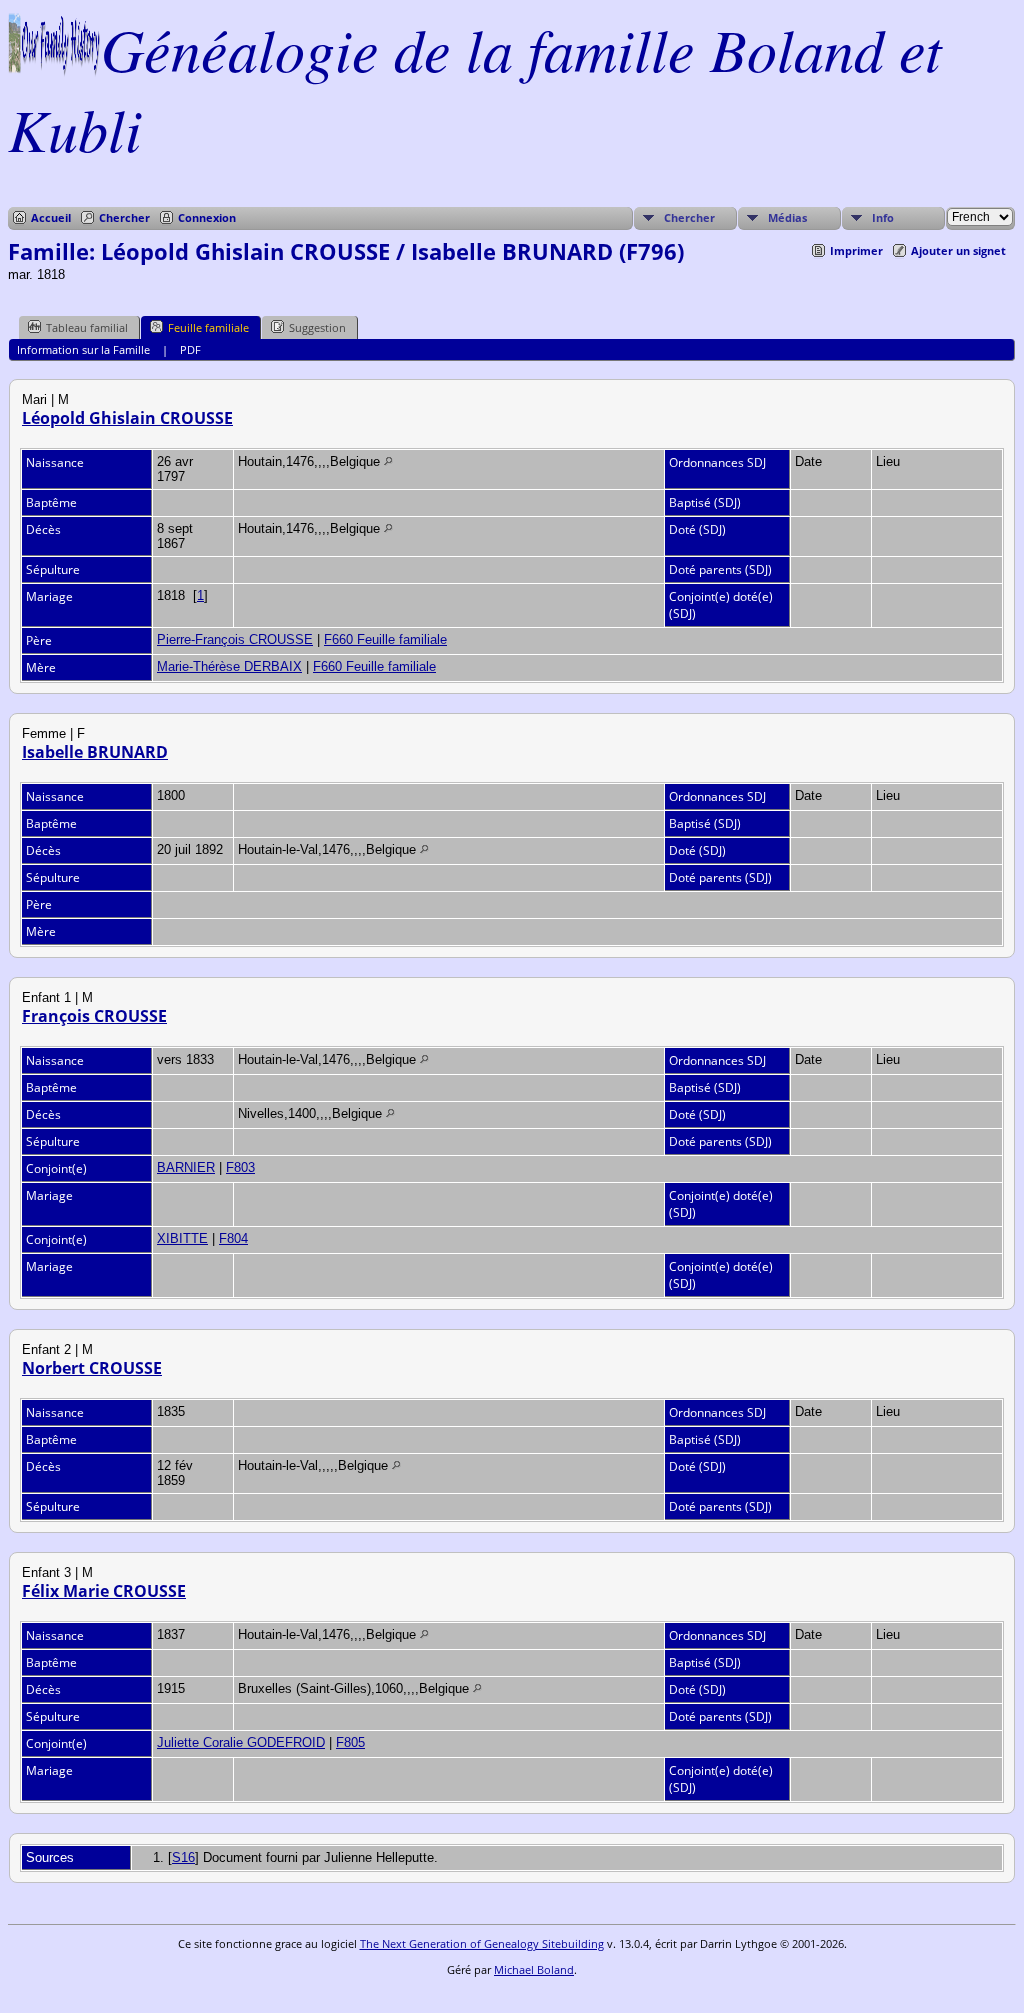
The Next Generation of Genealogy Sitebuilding (482, 1943)
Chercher (124, 217)
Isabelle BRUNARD (95, 752)
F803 (240, 1167)
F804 (233, 1238)
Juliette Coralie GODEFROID (241, 1742)
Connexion (207, 217)
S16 (183, 1857)
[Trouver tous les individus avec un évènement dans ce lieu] (388, 461)
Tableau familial (87, 327)
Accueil (51, 217)
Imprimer (856, 250)
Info (883, 217)
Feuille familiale (208, 327)
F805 (350, 1742)
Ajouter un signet (958, 250)
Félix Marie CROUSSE (104, 1591)
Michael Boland (534, 1969)
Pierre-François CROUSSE (235, 639)
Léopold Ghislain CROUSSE (127, 418)
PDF (190, 349)
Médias (787, 217)
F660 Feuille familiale (385, 639)
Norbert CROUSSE (92, 1368)
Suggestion (317, 327)
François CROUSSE (94, 1016)
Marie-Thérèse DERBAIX (229, 666)
